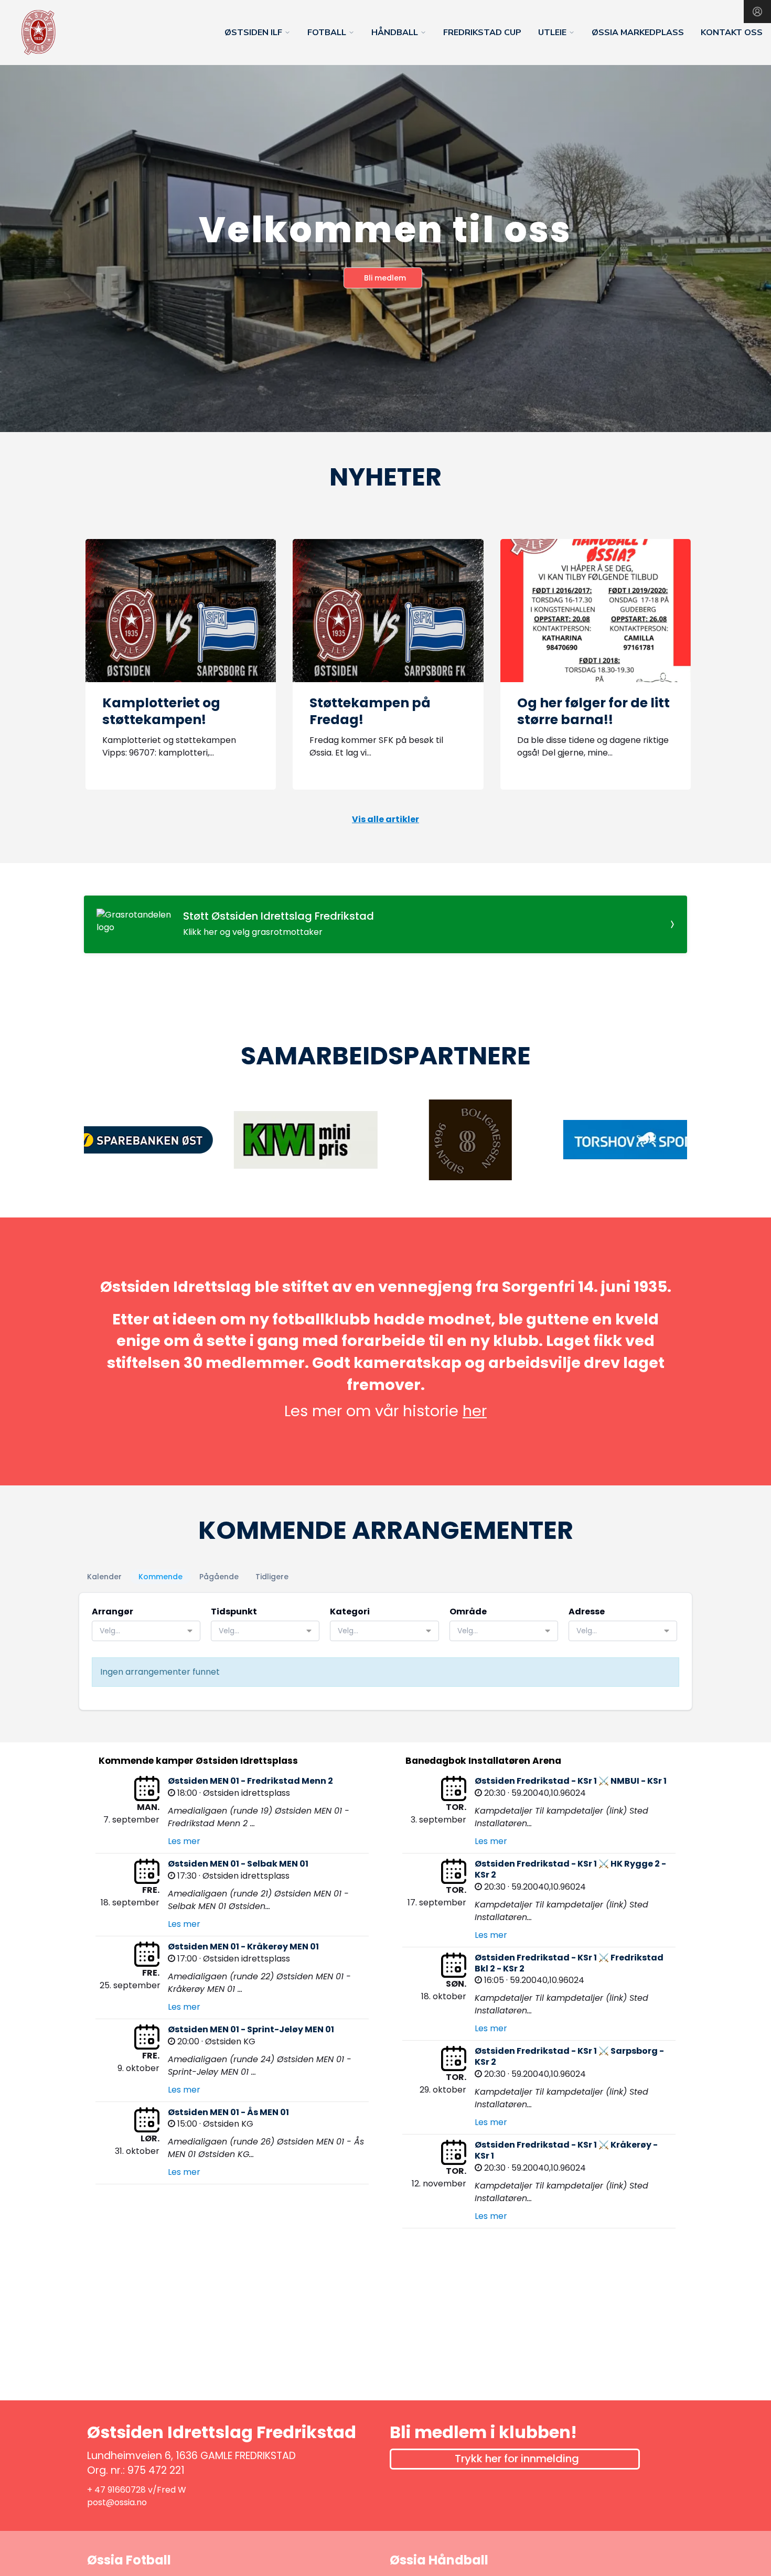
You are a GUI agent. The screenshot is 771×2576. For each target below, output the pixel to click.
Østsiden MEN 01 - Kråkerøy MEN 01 (243, 1947)
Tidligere (272, 1577)
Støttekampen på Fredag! (370, 712)
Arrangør (113, 1612)
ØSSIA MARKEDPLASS (638, 33)
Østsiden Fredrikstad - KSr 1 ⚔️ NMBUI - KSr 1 (571, 1781)
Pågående (219, 1577)
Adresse (587, 1612)
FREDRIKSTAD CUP (482, 33)
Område (468, 1612)
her (475, 1411)
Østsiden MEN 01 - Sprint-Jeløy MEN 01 (251, 2029)
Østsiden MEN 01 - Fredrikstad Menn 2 (250, 1781)
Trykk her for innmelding (517, 2459)
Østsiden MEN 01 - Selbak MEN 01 (238, 1864)
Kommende (160, 1577)
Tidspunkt (234, 1612)
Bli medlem (385, 278)
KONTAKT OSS (732, 33)
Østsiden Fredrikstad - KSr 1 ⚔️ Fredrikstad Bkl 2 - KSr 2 (569, 1963)
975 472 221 (156, 2470)
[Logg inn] (757, 12)
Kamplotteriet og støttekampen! (161, 712)
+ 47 (97, 2490)
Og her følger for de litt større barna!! (593, 712)
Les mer (184, 1841)
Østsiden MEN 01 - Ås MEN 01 (228, 2112)
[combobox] (146, 1631)
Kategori (350, 1612)
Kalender (104, 1577)
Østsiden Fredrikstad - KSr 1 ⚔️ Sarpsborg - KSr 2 (569, 2056)
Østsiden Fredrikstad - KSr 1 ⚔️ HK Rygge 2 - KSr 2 (570, 1869)
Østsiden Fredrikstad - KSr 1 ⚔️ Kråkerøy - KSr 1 (566, 2150)
